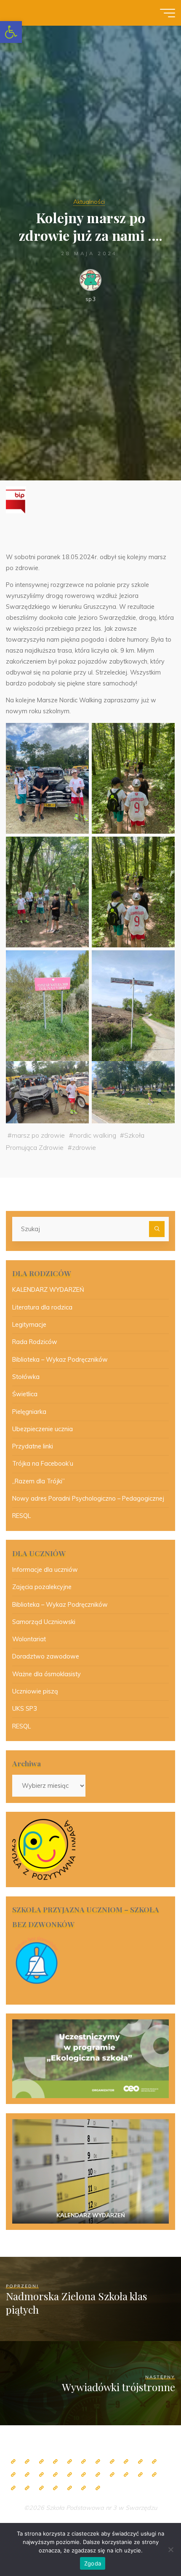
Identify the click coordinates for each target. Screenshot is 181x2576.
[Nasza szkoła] (27, 2462)
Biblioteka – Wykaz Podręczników (60, 1360)
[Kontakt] (84, 2488)
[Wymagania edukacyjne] (13, 2488)
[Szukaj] (157, 1229)
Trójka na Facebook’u (43, 1464)
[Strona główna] (13, 2462)
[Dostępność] (98, 2488)
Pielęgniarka (29, 1412)
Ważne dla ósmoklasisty (47, 1674)
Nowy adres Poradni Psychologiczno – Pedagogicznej (88, 1499)
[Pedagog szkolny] (126, 2462)
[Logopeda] (27, 2475)
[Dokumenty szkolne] (140, 2475)
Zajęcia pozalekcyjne (42, 1587)
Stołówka (26, 1377)
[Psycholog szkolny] (154, 2462)
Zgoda (93, 2563)
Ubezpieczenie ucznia (43, 1429)
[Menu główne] (168, 13)
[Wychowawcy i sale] (55, 2475)
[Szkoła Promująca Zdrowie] (84, 2475)
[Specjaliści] (112, 2462)
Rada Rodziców (35, 1342)
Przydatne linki (33, 1446)
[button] (11, 32)
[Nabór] (55, 2488)
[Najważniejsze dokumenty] (154, 2475)
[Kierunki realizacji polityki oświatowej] (41, 2488)
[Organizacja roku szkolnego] (70, 2462)
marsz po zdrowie (38, 1135)
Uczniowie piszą (35, 1691)
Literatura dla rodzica (42, 1307)
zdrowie (84, 1147)
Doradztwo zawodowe (46, 1656)
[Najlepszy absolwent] (126, 2475)
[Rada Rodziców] (70, 2475)
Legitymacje (29, 1325)
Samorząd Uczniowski (44, 1622)
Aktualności (89, 202)
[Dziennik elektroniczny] (41, 2462)
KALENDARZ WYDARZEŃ (48, 1290)
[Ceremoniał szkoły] (55, 2462)
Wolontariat (29, 1639)
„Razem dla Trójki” (39, 1481)
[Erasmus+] (98, 2475)
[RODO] (112, 2475)
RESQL (21, 1516)
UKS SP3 (25, 1709)
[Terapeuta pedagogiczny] (13, 2475)
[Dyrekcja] (84, 2462)
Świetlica (25, 1394)
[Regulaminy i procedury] (27, 2488)
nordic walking (95, 1135)
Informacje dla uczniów (45, 1570)
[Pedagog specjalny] (41, 2475)
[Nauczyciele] (98, 2462)
